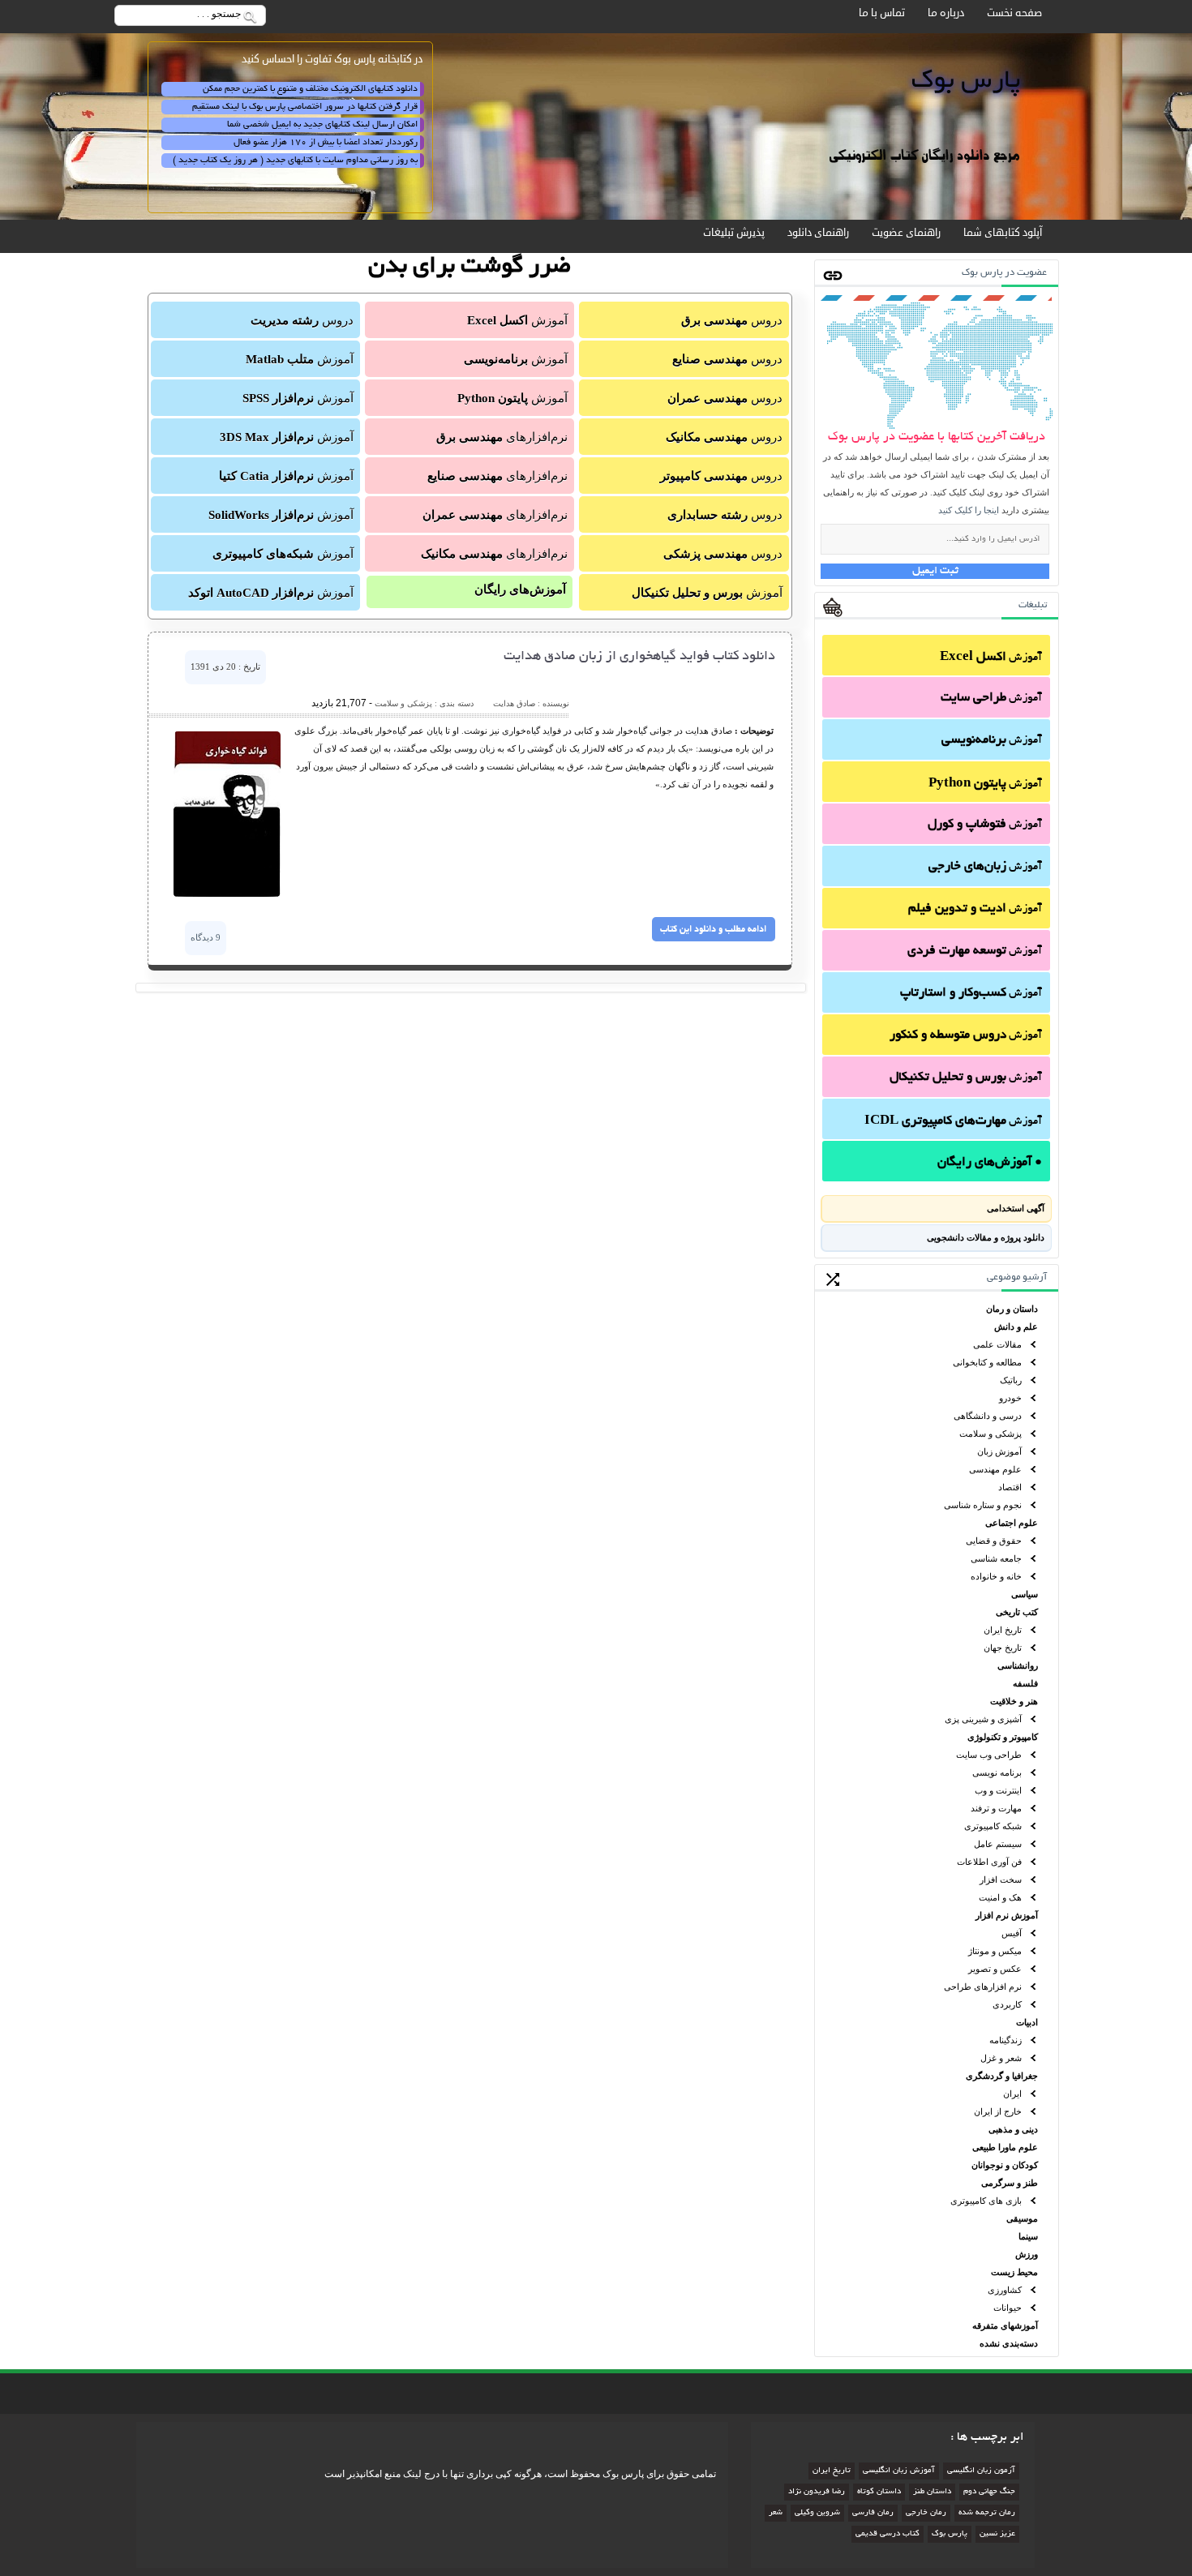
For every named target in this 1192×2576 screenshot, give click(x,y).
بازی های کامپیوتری (986, 2201)
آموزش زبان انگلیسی (899, 2471)
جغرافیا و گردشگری (1002, 2076)
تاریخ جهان (1003, 1648)
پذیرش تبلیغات (734, 233)
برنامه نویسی (997, 1772)
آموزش (991, 658)
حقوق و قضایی (994, 1541)
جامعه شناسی (996, 1558)
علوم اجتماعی (1012, 1523)
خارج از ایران (998, 2111)
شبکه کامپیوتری (993, 1826)
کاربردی (1007, 2004)
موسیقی (1022, 2218)
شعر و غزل (1001, 2058)
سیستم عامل (998, 1844)
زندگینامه (1005, 2040)
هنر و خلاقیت (1014, 1701)
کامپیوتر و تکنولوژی (1003, 1737)
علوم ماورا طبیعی (1005, 2147)
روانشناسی (1018, 1665)
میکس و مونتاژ (995, 1951)
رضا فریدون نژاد (817, 2492)
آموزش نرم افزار (1007, 1915)
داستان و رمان (1012, 1309)
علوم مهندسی (995, 1469)
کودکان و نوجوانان (1005, 2165)
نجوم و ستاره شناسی (983, 1505)
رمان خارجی (926, 2513)
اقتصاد (1010, 1487)
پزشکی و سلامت (990, 1434)
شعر (776, 2513)
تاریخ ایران (1003, 1630)
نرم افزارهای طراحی (983, 1987)
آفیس (1012, 1933)
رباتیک (1011, 1380)
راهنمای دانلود (818, 233)
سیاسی (1025, 1594)
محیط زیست (1014, 2272)
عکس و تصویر (995, 1969)
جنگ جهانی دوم (989, 2492)
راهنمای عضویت (906, 233)
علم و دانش (1016, 1327)
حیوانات (1008, 2308)
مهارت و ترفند (996, 1808)
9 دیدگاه (206, 937)
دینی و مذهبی (1013, 2129)
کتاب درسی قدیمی (888, 2534)
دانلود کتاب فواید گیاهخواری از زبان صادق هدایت (639, 657)
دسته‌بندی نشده (1009, 2343)
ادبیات (1027, 2022)
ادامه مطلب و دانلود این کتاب (713, 929)
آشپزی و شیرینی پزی (983, 1719)
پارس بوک (950, 2534)
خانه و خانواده (996, 1576)
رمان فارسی (873, 2513)
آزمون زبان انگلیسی (981, 2471)
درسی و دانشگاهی (988, 1416)
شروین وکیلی (817, 2513)
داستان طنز (932, 2492)
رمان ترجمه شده (987, 2513)
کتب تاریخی (1017, 1612)
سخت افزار (1001, 1879)
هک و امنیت (1000, 1897)
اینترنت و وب (998, 1790)
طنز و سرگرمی (1010, 2183)
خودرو (1010, 1398)
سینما (1028, 2236)
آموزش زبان (999, 1451)
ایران (1012, 2094)
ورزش (1027, 2254)
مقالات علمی (997, 1344)
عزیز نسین (997, 2534)
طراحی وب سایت (989, 1755)
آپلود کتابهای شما (1003, 233)
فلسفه (1025, 1683)
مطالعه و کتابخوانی (987, 1362)
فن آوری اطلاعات (989, 1862)
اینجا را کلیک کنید (969, 510)
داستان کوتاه (879, 2492)
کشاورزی (1005, 2290)
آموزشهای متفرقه (1005, 2325)
